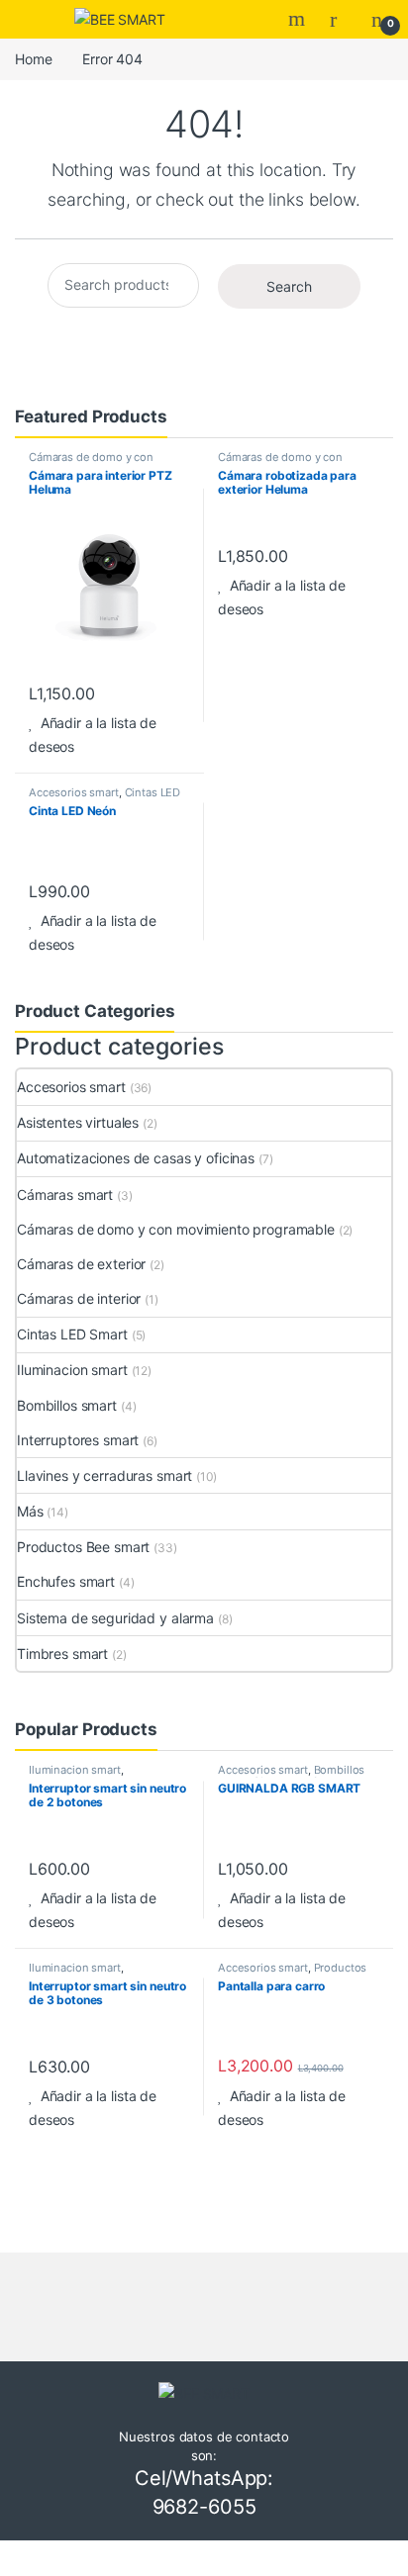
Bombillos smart (67, 1405)
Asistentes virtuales (78, 1122)
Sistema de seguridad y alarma (115, 1618)
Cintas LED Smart (72, 1334)
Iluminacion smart (72, 1370)
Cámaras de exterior (81, 1264)
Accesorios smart (74, 792)
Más (30, 1511)
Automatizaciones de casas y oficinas (136, 1158)
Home (33, 59)
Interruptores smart (78, 1440)
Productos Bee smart (83, 1547)
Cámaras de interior (79, 1298)
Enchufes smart (66, 1581)
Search (299, 19)
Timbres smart (62, 1654)
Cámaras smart (65, 1195)
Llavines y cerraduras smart (104, 1475)
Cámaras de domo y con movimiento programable (94, 463)
